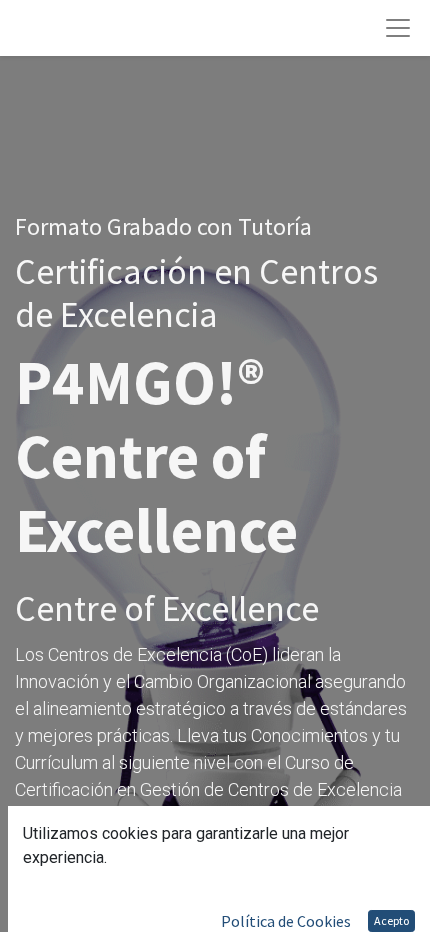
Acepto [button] (391, 920)
